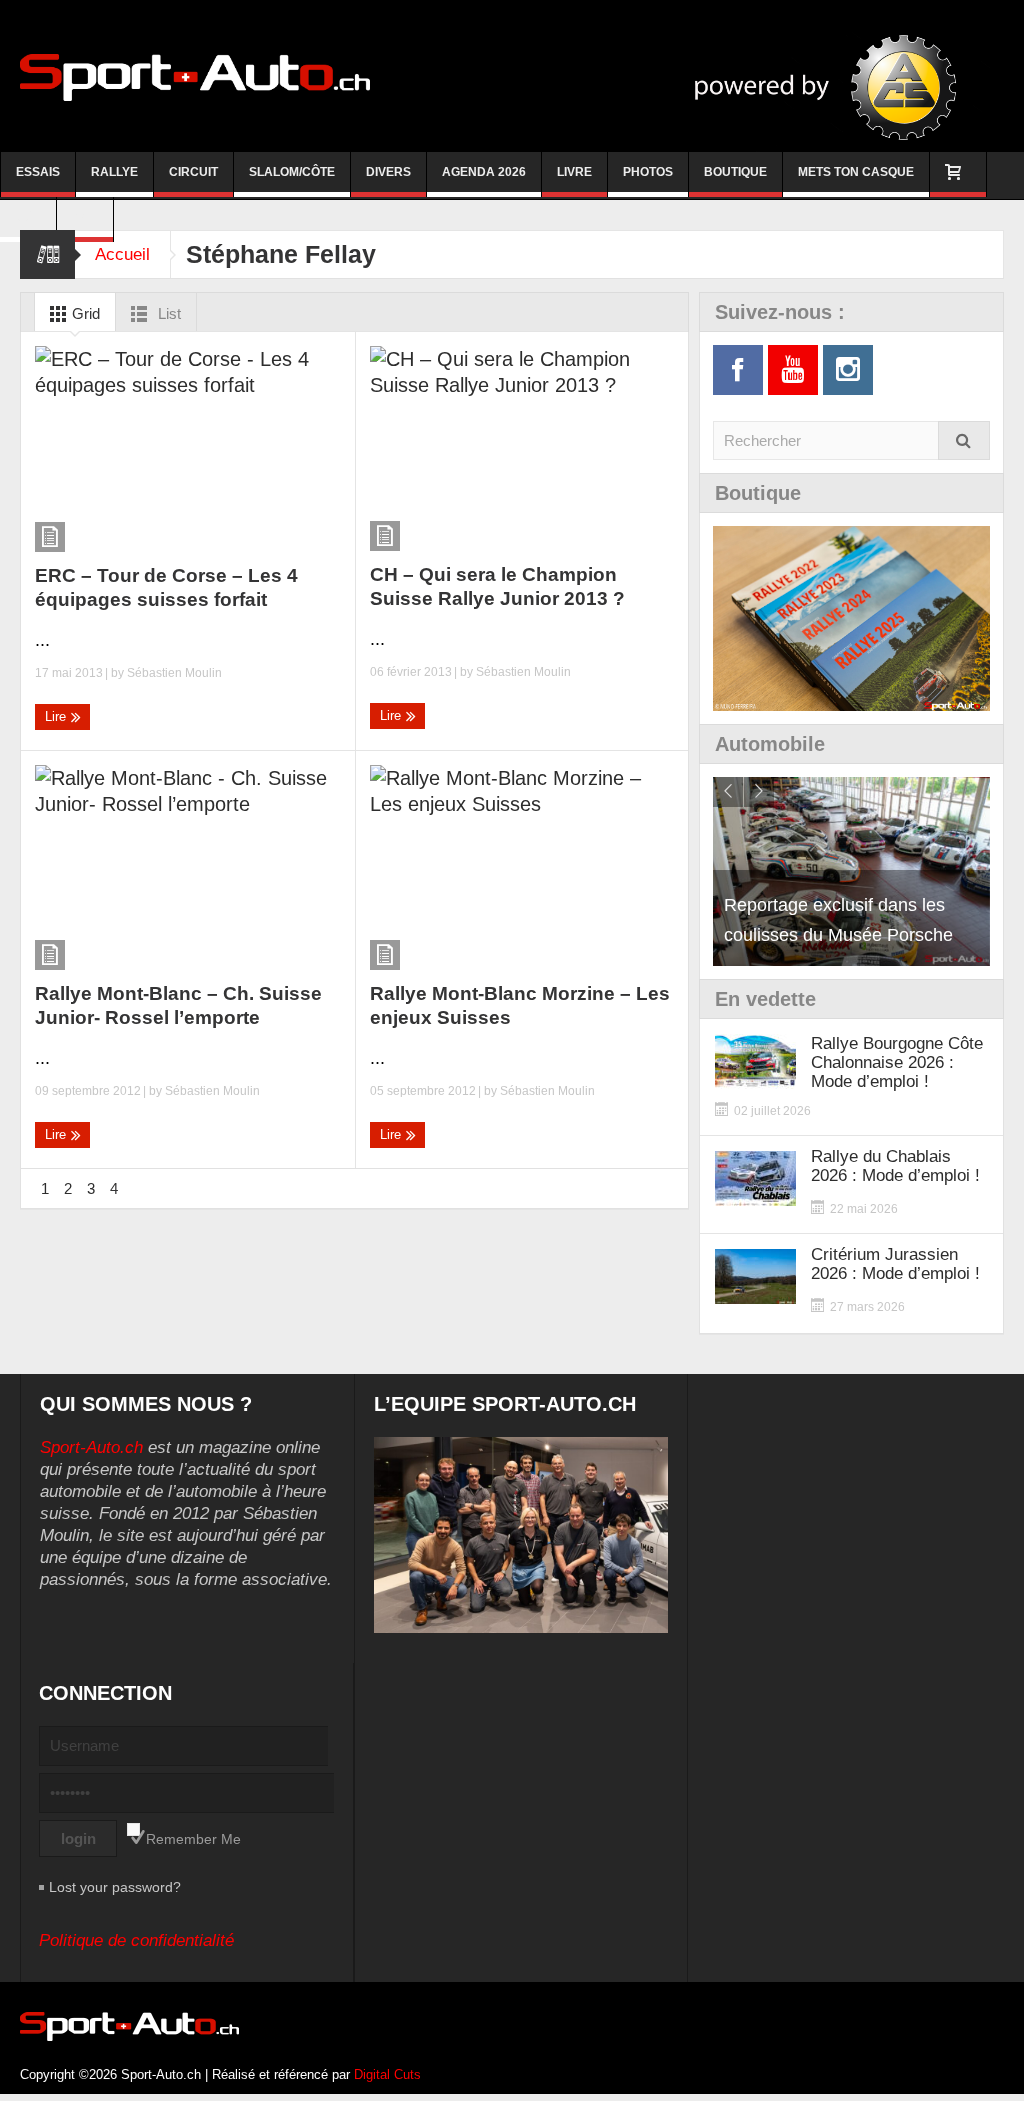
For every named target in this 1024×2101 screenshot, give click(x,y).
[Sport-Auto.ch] (195, 76)
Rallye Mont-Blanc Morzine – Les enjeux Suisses (520, 1005)
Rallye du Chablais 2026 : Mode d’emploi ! (895, 1166)
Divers (388, 172)
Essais (38, 172)
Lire (57, 716)
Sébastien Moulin (174, 673)
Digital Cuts (387, 2074)
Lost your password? (115, 1887)
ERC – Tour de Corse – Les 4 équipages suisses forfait (166, 587)
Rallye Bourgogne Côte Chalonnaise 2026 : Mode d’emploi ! (897, 1062)
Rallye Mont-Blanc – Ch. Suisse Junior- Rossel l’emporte (178, 1005)
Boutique (735, 172)
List (167, 313)
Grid (84, 313)
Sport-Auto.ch (91, 1447)
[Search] (964, 440)
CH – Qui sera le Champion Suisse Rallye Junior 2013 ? (497, 586)
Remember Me (193, 1839)
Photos (648, 172)
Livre (574, 172)
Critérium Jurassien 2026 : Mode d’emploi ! (895, 1264)
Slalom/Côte (292, 172)
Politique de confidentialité (136, 1940)
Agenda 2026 (484, 172)
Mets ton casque (856, 172)
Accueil (122, 254)
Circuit (193, 172)
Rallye (114, 172)
